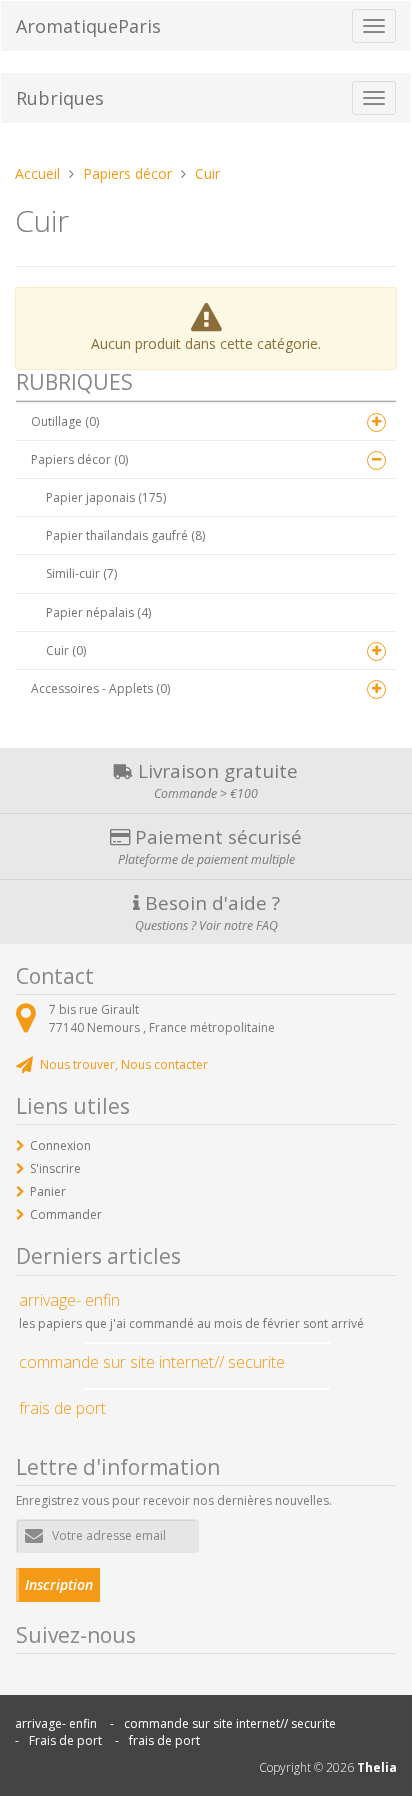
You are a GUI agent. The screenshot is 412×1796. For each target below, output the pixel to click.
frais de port (164, 1740)
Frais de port (65, 1740)
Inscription (59, 1584)
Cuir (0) (66, 650)
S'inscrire (55, 1168)
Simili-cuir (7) (81, 573)
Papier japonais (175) (106, 497)
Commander (66, 1214)
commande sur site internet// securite (230, 1723)
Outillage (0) (65, 421)
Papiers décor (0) (79, 459)
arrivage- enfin (56, 1723)
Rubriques (60, 98)
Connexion (60, 1145)
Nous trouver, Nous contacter (124, 1064)
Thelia (377, 1767)
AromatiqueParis (88, 26)
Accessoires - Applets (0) (100, 688)
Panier (48, 1191)
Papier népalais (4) (98, 612)
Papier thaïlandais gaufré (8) (125, 535)
